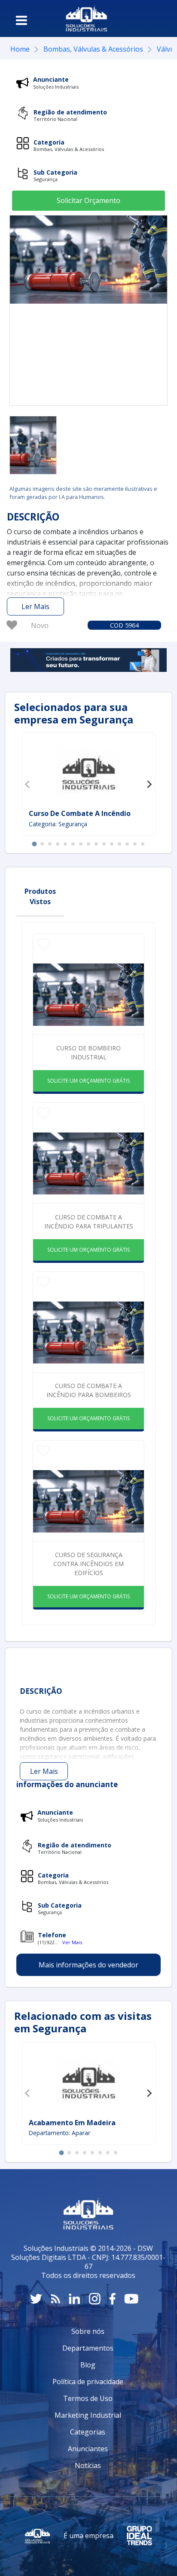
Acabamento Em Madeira (72, 2123)
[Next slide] (149, 784)
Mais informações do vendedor (88, 1965)
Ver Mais (72, 1942)
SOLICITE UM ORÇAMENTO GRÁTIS (88, 1081)
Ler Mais (35, 606)
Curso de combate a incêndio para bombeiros (89, 1390)
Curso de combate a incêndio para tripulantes (89, 1222)
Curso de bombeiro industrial (88, 1053)
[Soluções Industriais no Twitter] (36, 2299)
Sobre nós (88, 2331)
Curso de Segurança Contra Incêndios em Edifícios (88, 1564)
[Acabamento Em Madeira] (88, 2081)
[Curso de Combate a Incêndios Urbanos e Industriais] (33, 445)
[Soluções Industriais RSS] (55, 2299)
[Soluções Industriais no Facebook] (112, 2299)
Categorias (88, 2432)
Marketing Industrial (88, 2415)
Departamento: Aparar (60, 2133)
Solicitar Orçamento (88, 200)
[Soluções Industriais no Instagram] (95, 2299)
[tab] (34, 844)
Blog (88, 2365)
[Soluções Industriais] (87, 18)
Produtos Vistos (40, 896)
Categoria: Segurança (58, 824)
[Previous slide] (28, 784)
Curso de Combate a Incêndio (80, 813)
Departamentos (88, 2348)
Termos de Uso (88, 2398)
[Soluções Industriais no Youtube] (131, 2299)
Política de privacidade (88, 2382)
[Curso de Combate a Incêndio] (88, 772)
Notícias (88, 2465)
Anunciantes (88, 2449)
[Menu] (21, 20)
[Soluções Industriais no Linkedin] (75, 2299)
